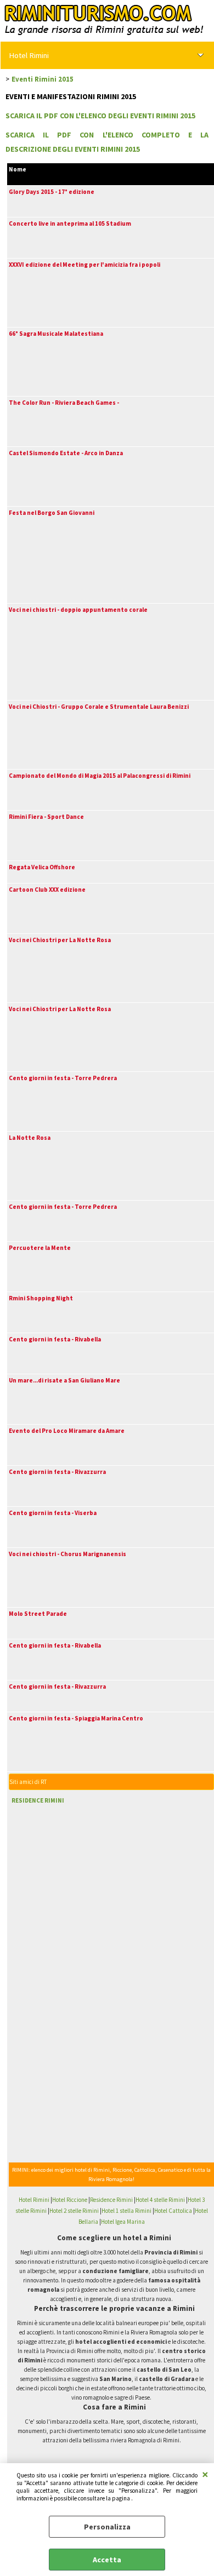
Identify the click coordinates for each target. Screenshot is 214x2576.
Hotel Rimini (29, 55)
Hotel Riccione (70, 2200)
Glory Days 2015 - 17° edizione (52, 192)
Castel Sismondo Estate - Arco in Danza (66, 453)
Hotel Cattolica (173, 2211)
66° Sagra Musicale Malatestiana (56, 334)
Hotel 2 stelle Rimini (74, 2211)
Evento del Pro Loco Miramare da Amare (67, 1431)
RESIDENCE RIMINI (38, 1800)
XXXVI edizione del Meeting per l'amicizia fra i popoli (85, 265)
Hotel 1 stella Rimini (126, 2211)
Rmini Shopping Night (41, 1298)
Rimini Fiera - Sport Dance (46, 817)
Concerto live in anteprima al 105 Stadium (70, 223)
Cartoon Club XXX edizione (47, 890)
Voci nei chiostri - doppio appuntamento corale (78, 610)
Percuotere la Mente (40, 1248)
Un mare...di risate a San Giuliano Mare (64, 1380)
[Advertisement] (80, 1880)
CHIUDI (205, 2474)
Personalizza (107, 2527)
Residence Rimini (111, 2200)
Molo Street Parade (38, 1614)
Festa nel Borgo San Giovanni (52, 513)
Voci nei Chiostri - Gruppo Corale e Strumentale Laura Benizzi (99, 707)
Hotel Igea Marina (123, 2222)
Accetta (107, 2560)
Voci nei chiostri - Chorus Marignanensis (67, 1554)
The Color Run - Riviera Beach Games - (64, 403)
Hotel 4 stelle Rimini (160, 2200)
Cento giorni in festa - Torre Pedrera (63, 1078)
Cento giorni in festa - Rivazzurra (57, 1472)
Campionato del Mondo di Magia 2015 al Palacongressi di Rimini (100, 776)
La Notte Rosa (30, 1138)
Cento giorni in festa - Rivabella (55, 1339)
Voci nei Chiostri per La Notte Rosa (60, 940)
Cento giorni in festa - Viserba (53, 1513)
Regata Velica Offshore (42, 867)
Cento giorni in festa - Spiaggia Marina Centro (76, 1718)
